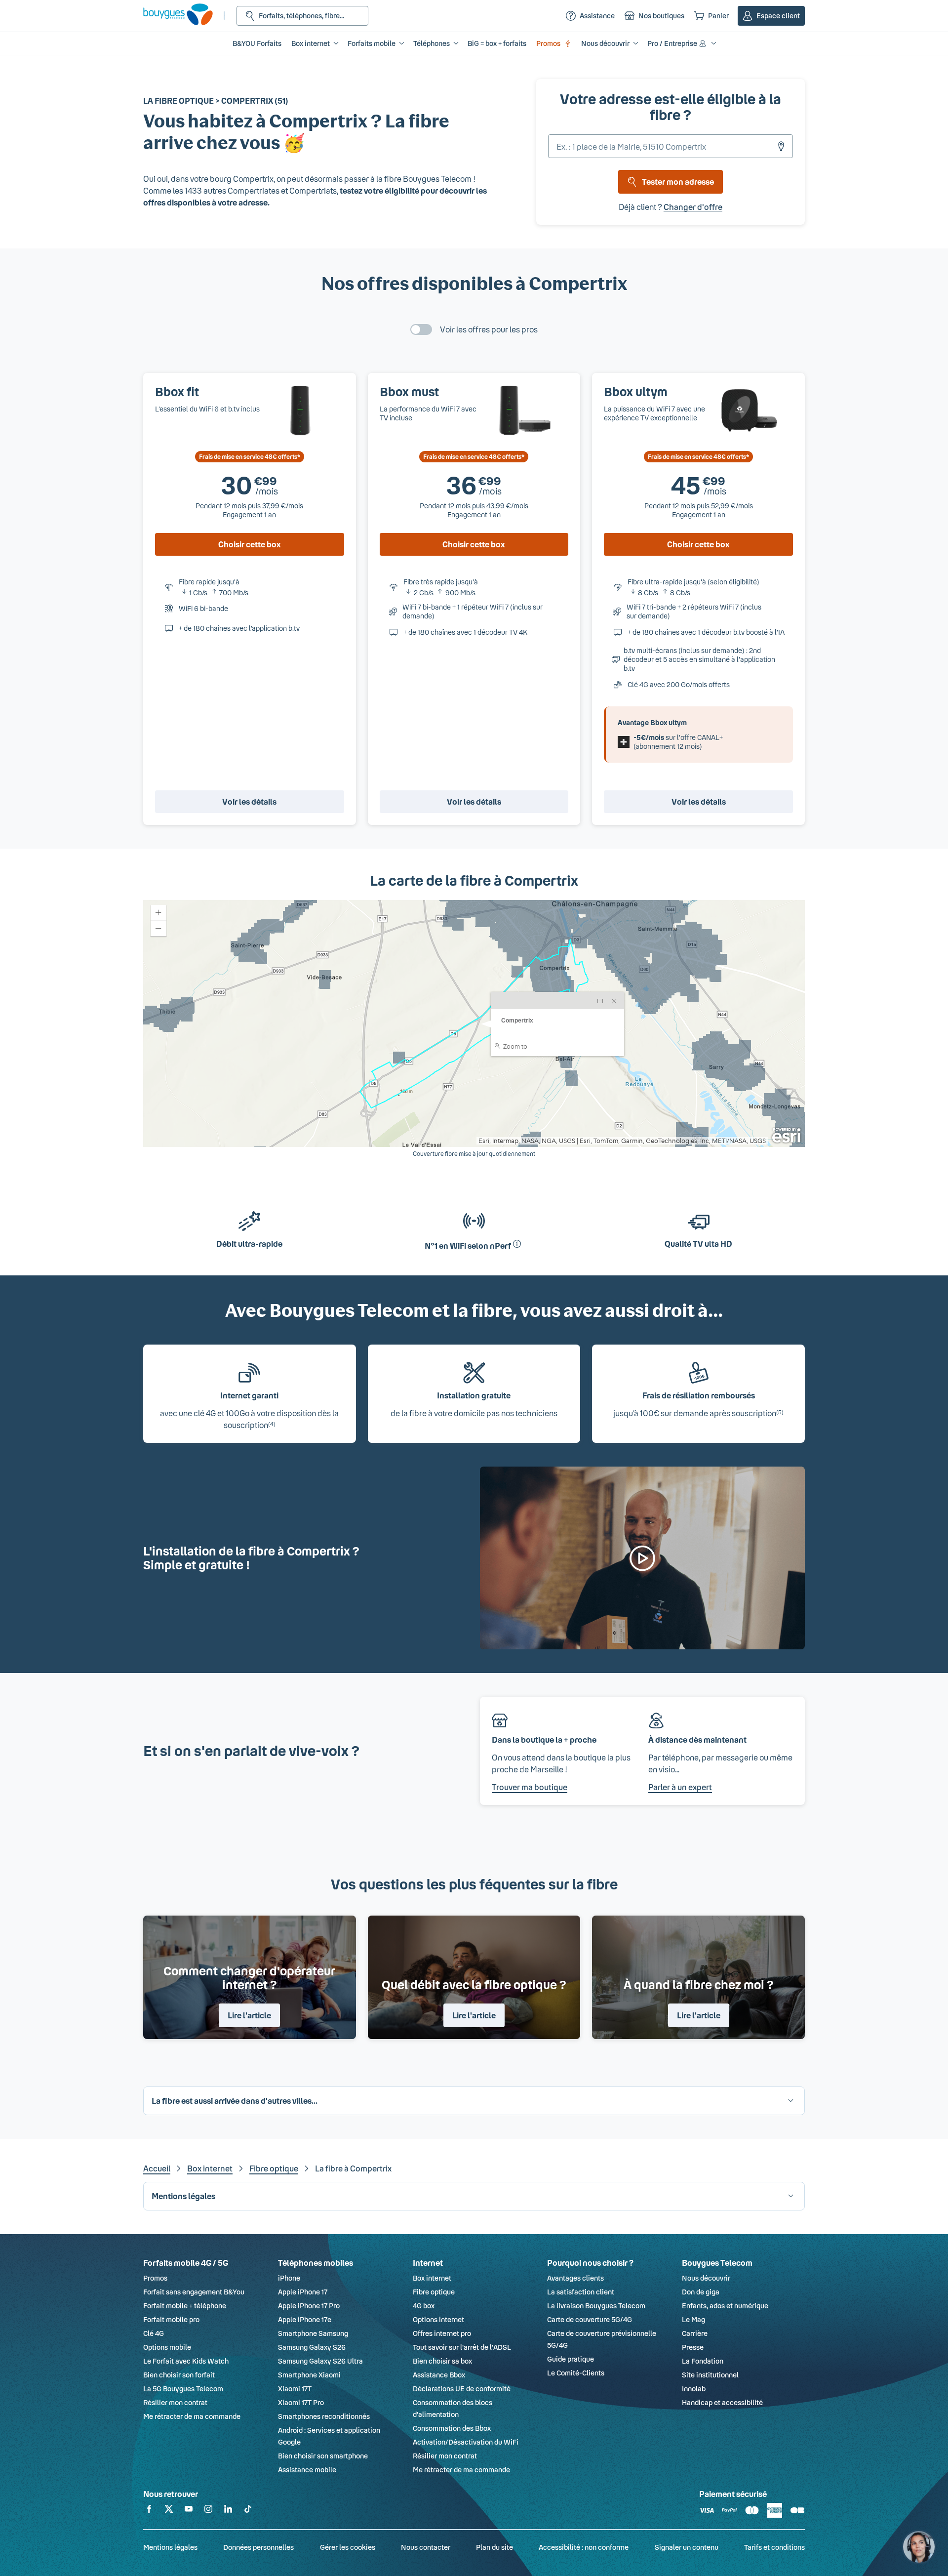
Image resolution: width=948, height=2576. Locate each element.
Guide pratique (571, 2359)
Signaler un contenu (687, 2547)
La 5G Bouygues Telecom (183, 2389)
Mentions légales (170, 2547)
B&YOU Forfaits (257, 43)
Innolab (694, 2389)
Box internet (210, 2168)
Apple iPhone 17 (303, 2292)
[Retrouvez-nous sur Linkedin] (228, 2511)
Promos (548, 43)
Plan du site (494, 2547)
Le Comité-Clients (576, 2373)
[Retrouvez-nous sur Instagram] (208, 2511)
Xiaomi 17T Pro (301, 2402)
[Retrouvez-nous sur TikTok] (248, 2511)
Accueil (157, 2168)
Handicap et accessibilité (722, 2402)
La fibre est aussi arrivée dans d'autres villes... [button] (235, 2101)
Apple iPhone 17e (305, 2319)
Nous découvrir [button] (605, 43)
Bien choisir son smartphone (323, 2456)
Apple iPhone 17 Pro (309, 2306)
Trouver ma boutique (530, 1787)
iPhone (289, 2278)
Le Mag (693, 2319)
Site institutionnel (710, 2375)
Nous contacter (426, 2547)
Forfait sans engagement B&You (194, 2292)
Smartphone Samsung (313, 2333)
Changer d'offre (693, 207)
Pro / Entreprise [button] (672, 43)
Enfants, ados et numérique (725, 2306)
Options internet (438, 2319)
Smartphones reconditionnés (324, 2416)
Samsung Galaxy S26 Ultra (320, 2361)
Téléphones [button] (432, 43)
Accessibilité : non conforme (584, 2547)
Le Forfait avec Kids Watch (186, 2361)
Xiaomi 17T (295, 2389)
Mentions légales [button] (183, 2196)
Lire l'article (249, 2015)
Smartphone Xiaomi (309, 2375)
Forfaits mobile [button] (372, 43)
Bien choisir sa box (442, 2361)
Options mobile (167, 2347)
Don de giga (701, 2292)
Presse (693, 2347)
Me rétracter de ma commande (192, 2416)
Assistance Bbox (439, 2375)
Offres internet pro (442, 2333)
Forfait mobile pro (171, 2319)
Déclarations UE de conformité (462, 2389)
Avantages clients (575, 2278)
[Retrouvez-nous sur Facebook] (149, 2511)
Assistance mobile (307, 2470)
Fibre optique (274, 2168)
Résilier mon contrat (175, 2402)
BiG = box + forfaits (497, 43)
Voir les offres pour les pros (489, 329)
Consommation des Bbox (452, 2428)
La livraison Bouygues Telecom (596, 2306)
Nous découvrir (706, 2278)
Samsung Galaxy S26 (312, 2347)
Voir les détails (249, 801)
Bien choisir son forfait (179, 2375)
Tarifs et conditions (774, 2547)
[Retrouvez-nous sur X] (169, 2511)
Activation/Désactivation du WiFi (466, 2442)
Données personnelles (258, 2547)
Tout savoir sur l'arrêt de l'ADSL (462, 2347)
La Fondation (703, 2361)
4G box (424, 2306)
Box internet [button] (311, 43)
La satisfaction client (581, 2292)
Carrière (695, 2333)
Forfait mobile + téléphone (185, 2306)
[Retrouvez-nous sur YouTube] (189, 2511)
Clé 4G (154, 2333)
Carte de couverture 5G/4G (590, 2319)
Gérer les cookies (348, 2547)
